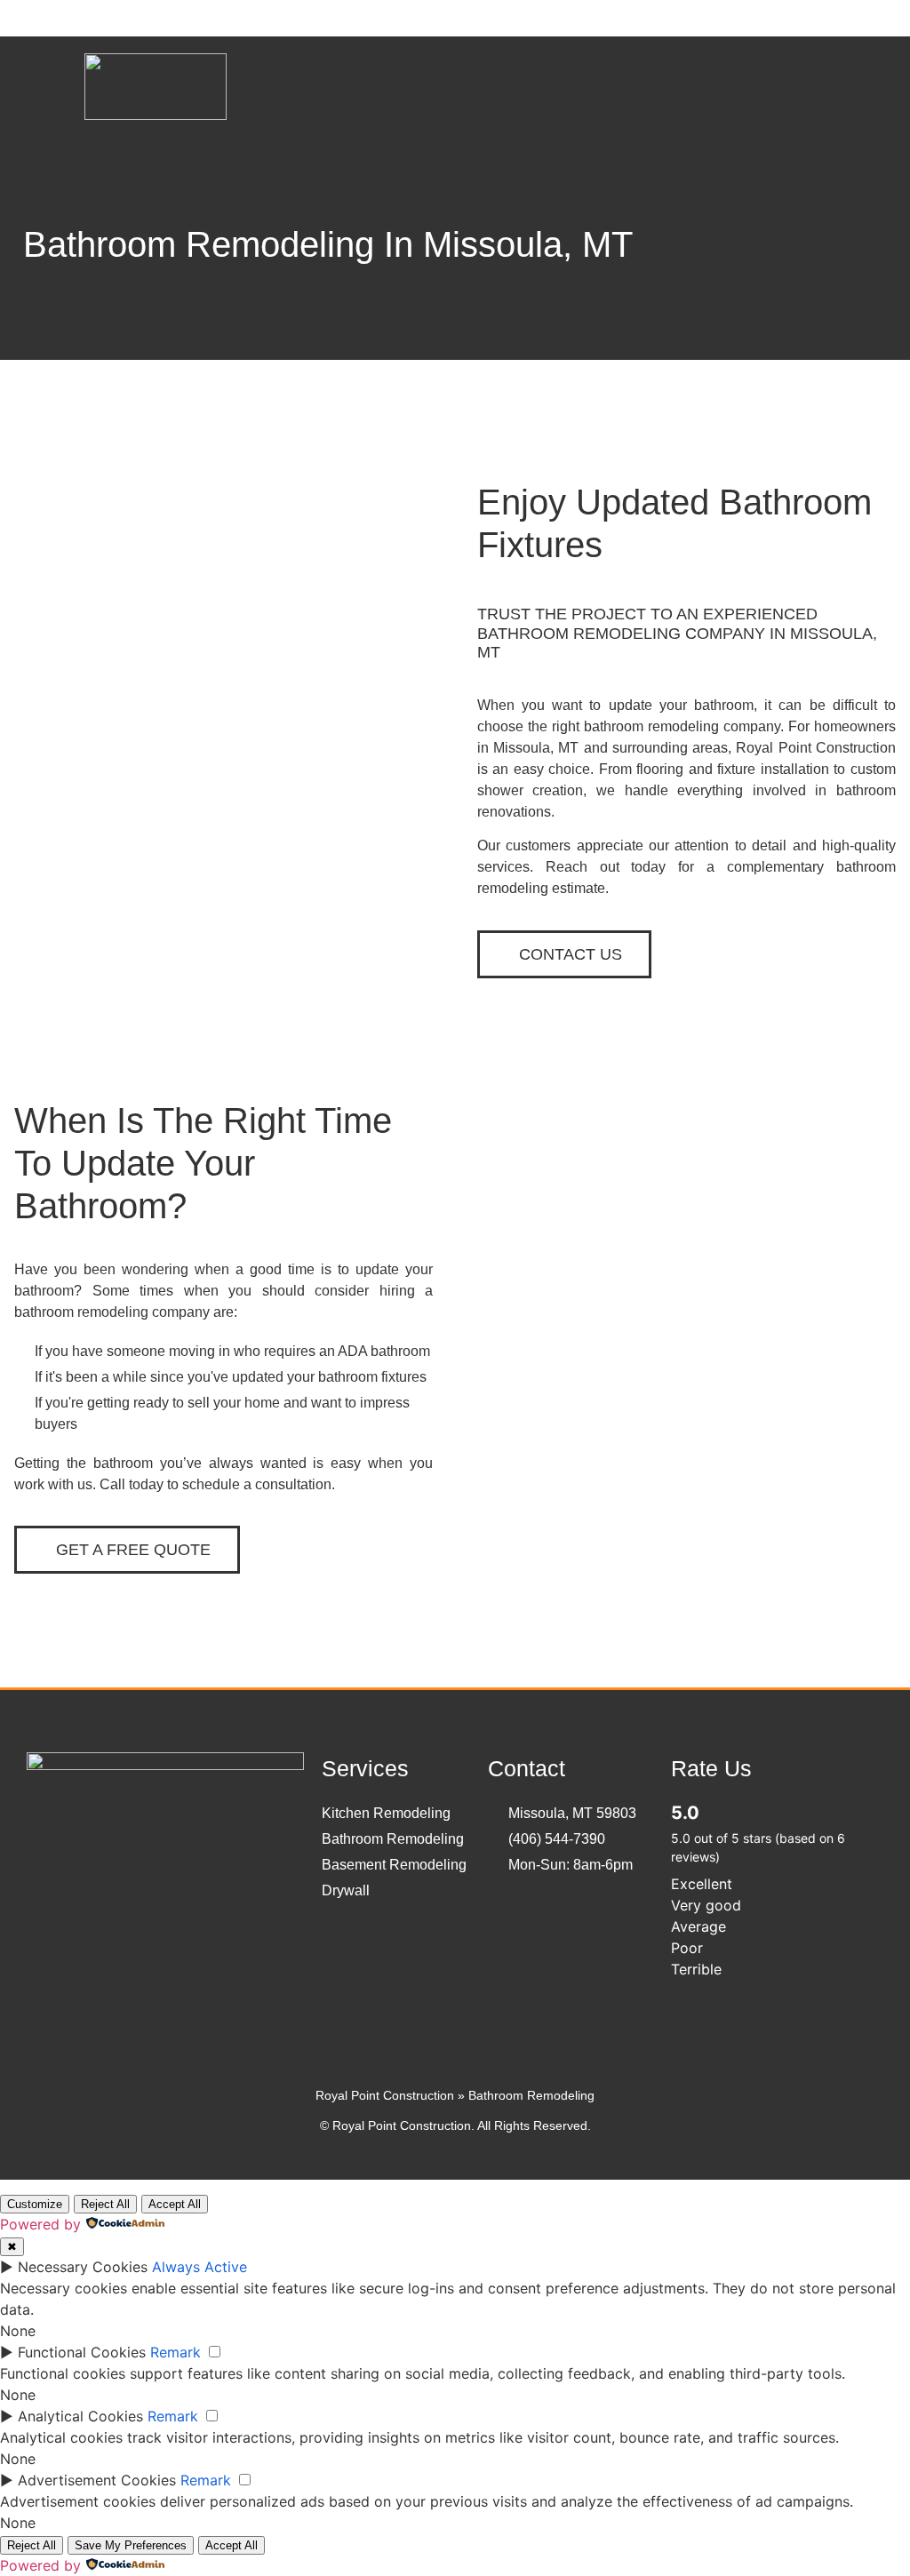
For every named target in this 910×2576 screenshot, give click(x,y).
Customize (35, 2204)
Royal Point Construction (385, 2095)
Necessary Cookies (83, 2267)
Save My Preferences (131, 2545)
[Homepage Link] (156, 115)
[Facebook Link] (49, 1887)
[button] (813, 89)
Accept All (175, 2204)
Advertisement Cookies (97, 2480)
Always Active (200, 2267)
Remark (176, 2352)
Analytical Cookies (80, 2416)
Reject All (105, 2204)
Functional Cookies (82, 2352)
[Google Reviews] (102, 1887)
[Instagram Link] (156, 1887)
